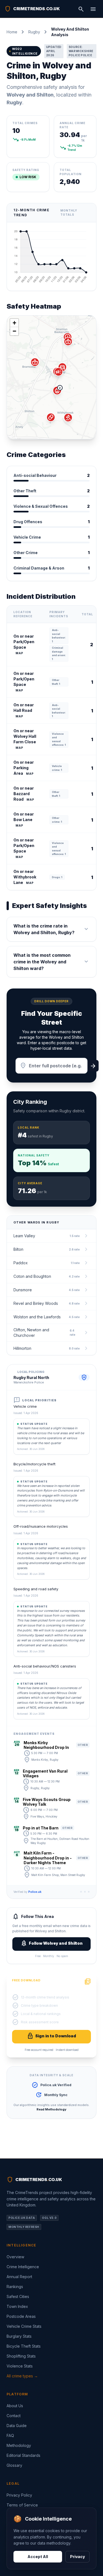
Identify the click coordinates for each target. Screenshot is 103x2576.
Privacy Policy (19, 2495)
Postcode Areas (21, 2316)
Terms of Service (22, 2505)
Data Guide (17, 2426)
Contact (14, 2416)
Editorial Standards (23, 2455)
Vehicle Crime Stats (24, 2326)
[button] (57, 391)
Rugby (34, 32)
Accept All (38, 2557)
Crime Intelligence (23, 2267)
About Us (15, 2406)
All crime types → (22, 2376)
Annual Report (19, 2277)
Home (12, 32)
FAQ (10, 2435)
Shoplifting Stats (21, 2356)
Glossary (14, 2465)
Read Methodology (51, 2109)
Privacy (77, 2557)
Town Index (17, 2306)
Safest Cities (18, 2296)
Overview (15, 2257)
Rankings (15, 2287)
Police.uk (35, 1892)
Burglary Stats (19, 2336)
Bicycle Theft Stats (24, 2346)
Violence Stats (20, 2366)
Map (20, 653)
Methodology (19, 2445)
